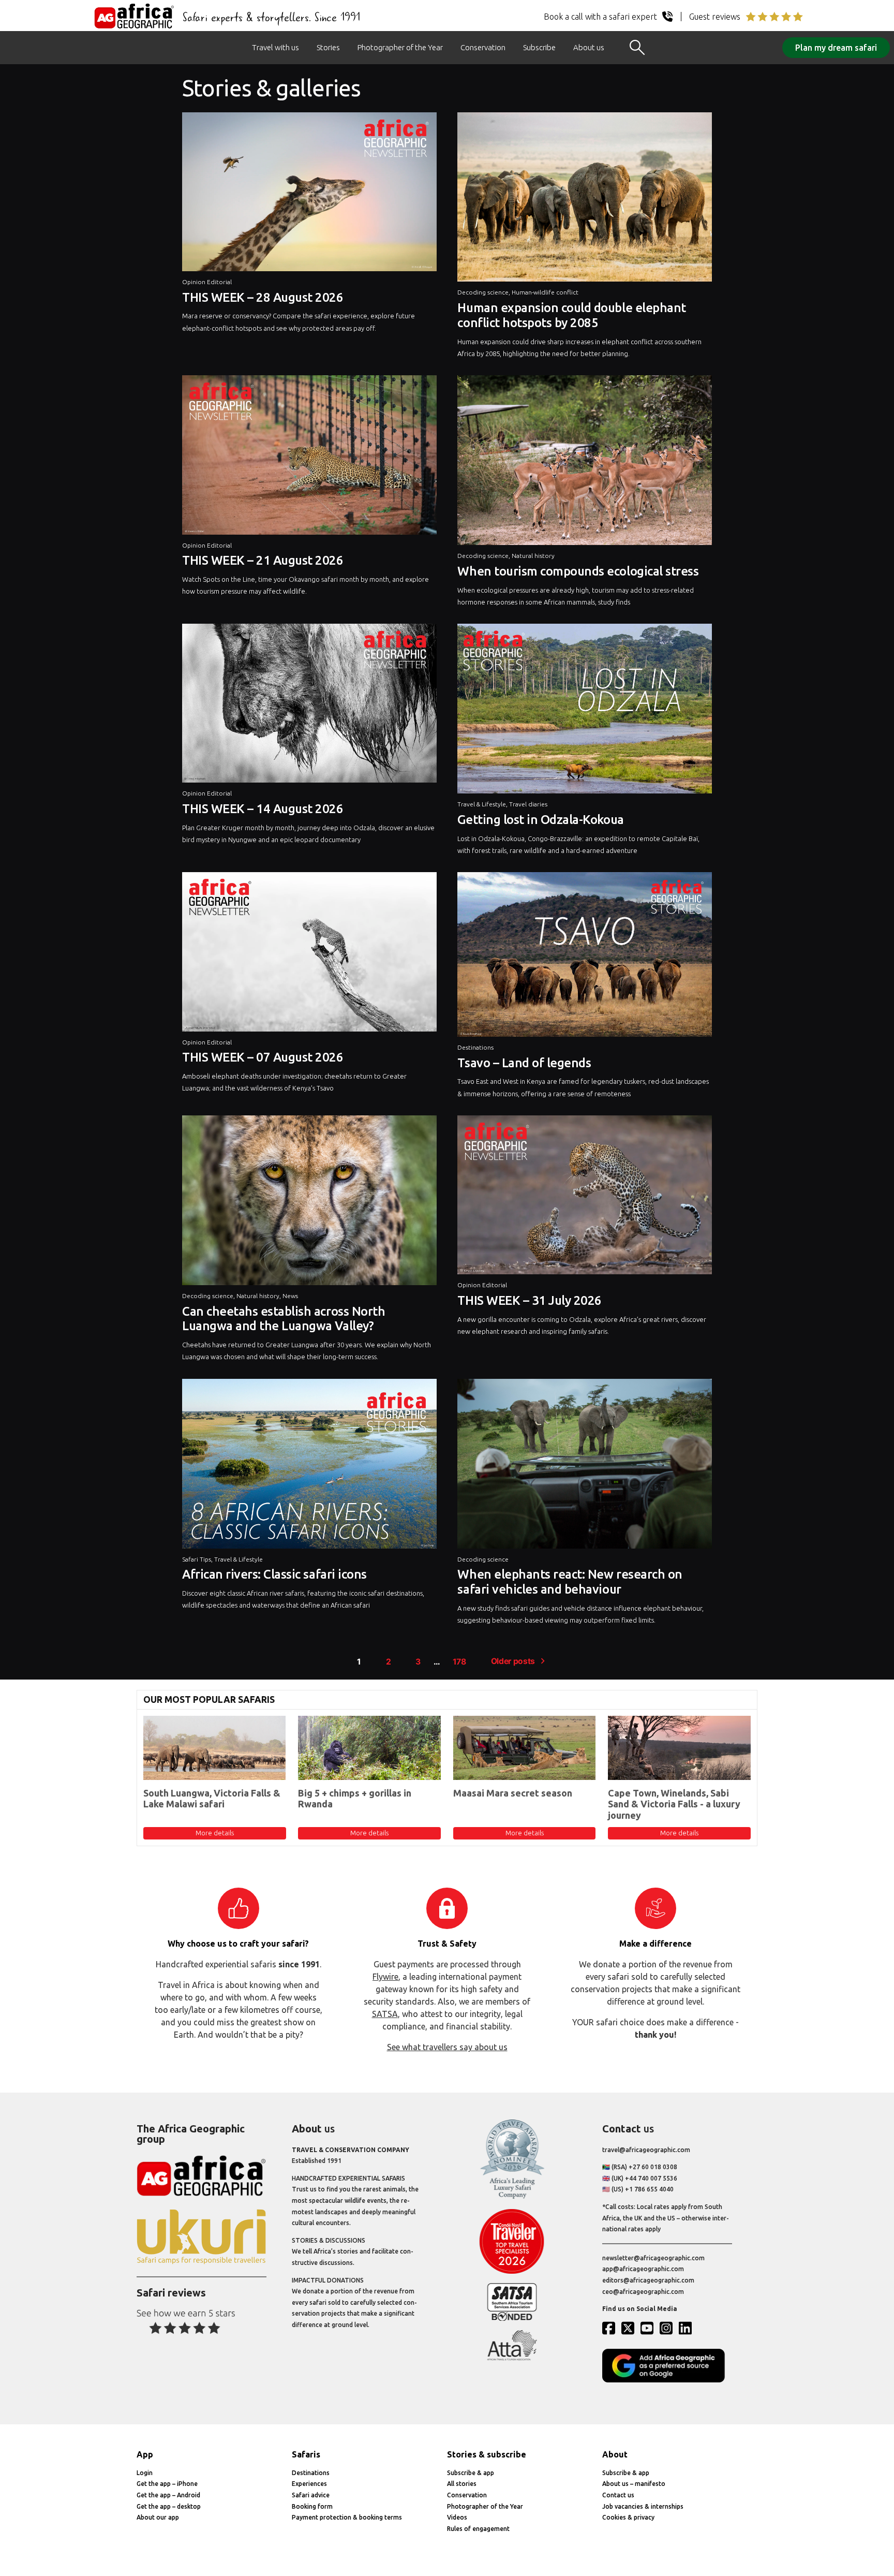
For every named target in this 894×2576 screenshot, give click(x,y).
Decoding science (483, 292)
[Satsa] (512, 2319)
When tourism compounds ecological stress (578, 571)
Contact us (618, 2495)
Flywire (385, 1977)
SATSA (385, 2014)
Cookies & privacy (628, 2517)
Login (145, 2473)
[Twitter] (630, 2328)
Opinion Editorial (207, 282)
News (290, 1296)
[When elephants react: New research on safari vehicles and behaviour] (585, 1466)
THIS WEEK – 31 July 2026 (529, 1300)
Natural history (533, 556)
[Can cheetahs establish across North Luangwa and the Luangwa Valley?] (309, 1203)
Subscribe (539, 47)
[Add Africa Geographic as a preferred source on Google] (667, 2380)
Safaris (306, 2454)
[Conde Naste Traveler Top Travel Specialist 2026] (512, 2271)
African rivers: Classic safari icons (274, 1574)
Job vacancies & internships (643, 2506)
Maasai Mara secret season (513, 1793)
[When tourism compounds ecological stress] (585, 463)
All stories (462, 2484)
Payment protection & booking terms (347, 2517)
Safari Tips (197, 1559)
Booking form (312, 2506)
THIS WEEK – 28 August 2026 (263, 297)
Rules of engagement (478, 2529)
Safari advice (311, 2495)
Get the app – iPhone (167, 2484)
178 (459, 1662)
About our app (158, 2517)
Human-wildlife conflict (545, 292)
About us (589, 47)
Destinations (475, 1047)
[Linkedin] (688, 2328)
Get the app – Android (168, 2495)
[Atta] (512, 2358)
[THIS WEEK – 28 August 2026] (309, 194)
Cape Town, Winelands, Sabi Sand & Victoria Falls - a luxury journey (674, 1804)
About (615, 2454)
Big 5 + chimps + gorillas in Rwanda (355, 1799)
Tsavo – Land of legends (524, 1063)
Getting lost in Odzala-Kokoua (540, 820)
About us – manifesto (634, 2484)
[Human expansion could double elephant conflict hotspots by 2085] (585, 200)
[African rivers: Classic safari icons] (309, 1466)
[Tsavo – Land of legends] (585, 957)
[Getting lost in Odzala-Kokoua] (585, 711)
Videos (457, 2517)
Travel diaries (528, 804)
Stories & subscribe (487, 2454)
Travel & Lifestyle (482, 804)
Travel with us (275, 47)
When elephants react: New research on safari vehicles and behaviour (570, 1582)
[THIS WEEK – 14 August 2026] (309, 706)
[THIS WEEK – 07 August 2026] (309, 954)
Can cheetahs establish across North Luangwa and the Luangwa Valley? (284, 1319)
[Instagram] (668, 2328)
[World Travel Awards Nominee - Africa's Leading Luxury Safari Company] (512, 2197)
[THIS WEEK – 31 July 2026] (585, 1197)
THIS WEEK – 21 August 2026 (263, 560)
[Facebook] (611, 2328)
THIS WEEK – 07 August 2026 (263, 1057)
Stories (328, 47)
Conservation (483, 47)
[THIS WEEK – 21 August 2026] (309, 457)
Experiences (309, 2484)
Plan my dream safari (836, 48)
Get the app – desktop (169, 2506)
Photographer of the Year (400, 47)
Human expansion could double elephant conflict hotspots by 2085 (571, 315)
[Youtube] (649, 2328)
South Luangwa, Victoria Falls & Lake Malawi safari (212, 1799)
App (145, 2454)
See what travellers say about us (447, 2047)
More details (215, 1833)
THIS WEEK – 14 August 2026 (263, 809)
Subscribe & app (471, 2473)
